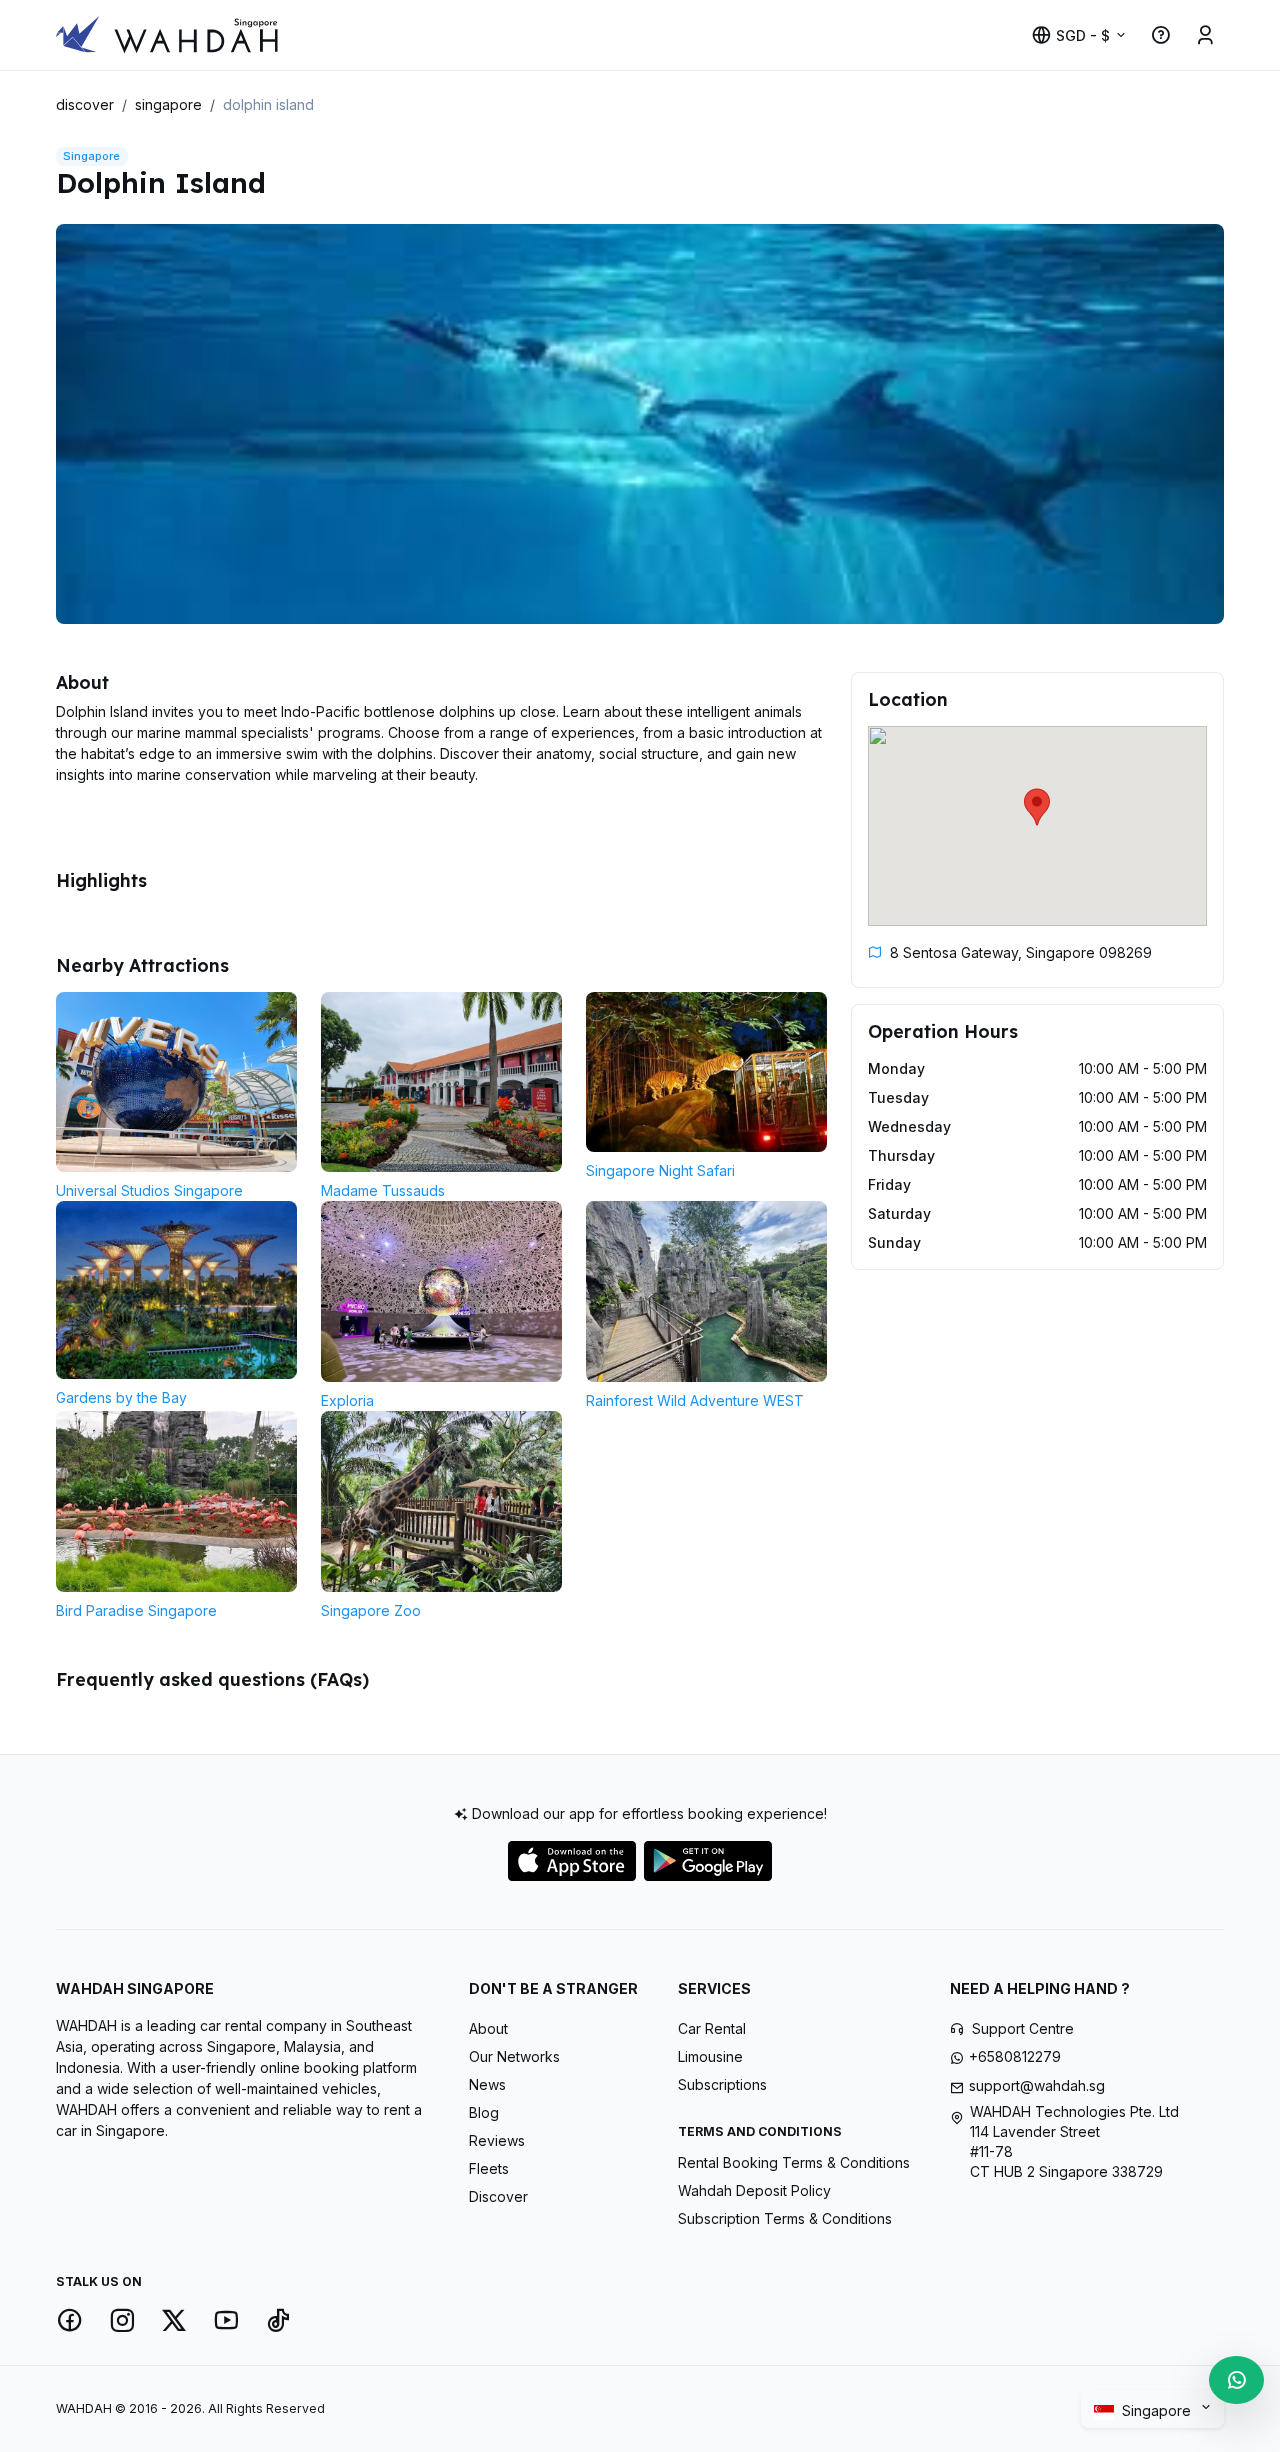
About (488, 2028)
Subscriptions (722, 2084)
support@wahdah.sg (1037, 2085)
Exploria (347, 1400)
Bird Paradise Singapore (136, 1610)
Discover (498, 2196)
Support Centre (1023, 2028)
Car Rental (712, 2028)
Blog (484, 2112)
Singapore (1158, 2410)
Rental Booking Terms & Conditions (794, 2162)
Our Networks (514, 2056)
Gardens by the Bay (121, 1397)
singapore (168, 104)
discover (85, 104)
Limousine (710, 2056)
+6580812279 (1015, 2056)
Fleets (489, 2168)
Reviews (497, 2140)
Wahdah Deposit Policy (754, 2190)
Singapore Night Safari (660, 1170)
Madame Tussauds (383, 1190)
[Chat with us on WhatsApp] (1236, 2380)
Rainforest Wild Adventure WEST (695, 1400)
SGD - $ (1083, 35)
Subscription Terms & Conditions (785, 2218)
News (487, 2084)
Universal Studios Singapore (149, 1190)
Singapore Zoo (371, 1610)
